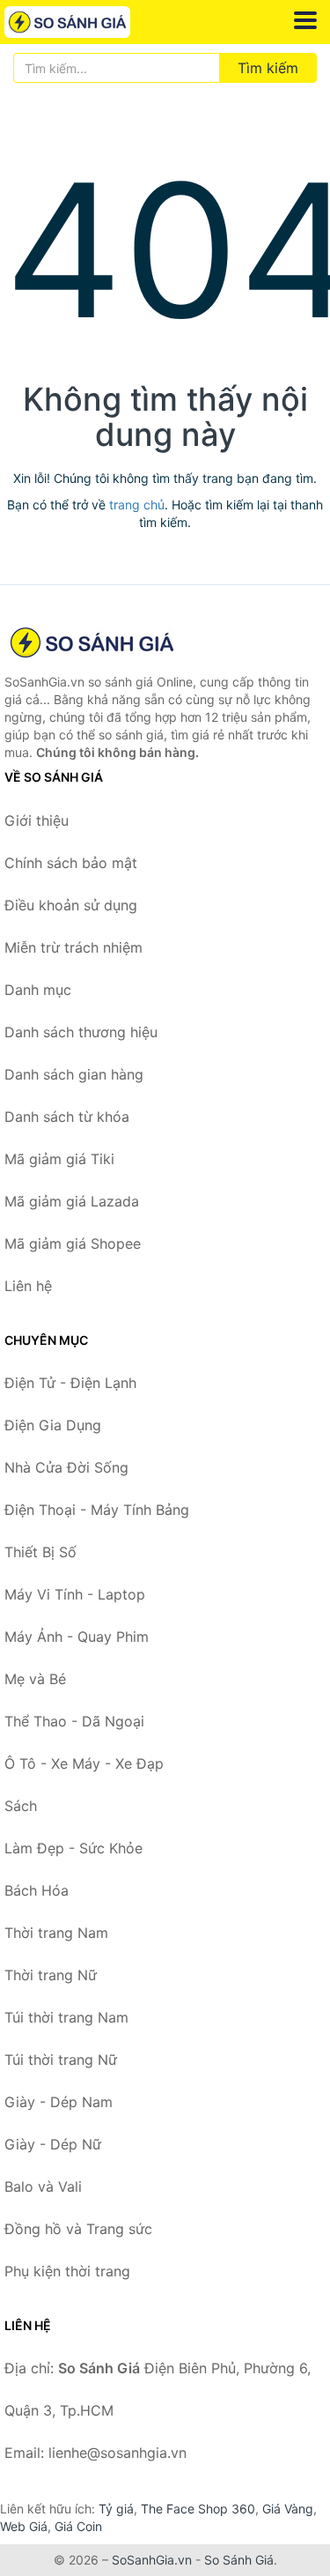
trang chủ (137, 505)
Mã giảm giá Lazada (72, 1201)
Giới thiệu (37, 820)
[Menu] (305, 20)
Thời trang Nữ (51, 1975)
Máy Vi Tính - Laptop (75, 1594)
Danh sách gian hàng (74, 1074)
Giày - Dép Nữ (53, 2144)
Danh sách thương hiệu (81, 1032)
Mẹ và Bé (35, 1679)
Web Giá (24, 2526)
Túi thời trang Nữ (61, 2060)
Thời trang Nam (56, 1933)
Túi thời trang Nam (66, 2017)
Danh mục (38, 990)
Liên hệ (28, 1286)
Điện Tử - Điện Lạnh (70, 1383)
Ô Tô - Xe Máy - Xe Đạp (84, 1763)
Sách (21, 1806)
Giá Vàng (288, 2509)
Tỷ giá (116, 2509)
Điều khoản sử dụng (71, 905)
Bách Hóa (37, 1890)
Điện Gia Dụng (53, 1425)
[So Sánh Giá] (92, 642)
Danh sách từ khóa (67, 1117)
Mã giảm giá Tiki (59, 1159)
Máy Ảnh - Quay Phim (77, 1637)
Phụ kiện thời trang (67, 2271)
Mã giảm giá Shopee (73, 1243)
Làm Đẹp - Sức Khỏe (73, 1848)
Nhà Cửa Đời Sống (66, 1467)
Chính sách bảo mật (71, 863)
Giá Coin (78, 2526)
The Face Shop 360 (198, 2509)
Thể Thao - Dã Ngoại (74, 1721)
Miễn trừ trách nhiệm (73, 947)
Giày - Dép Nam (59, 2102)
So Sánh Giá (239, 2560)
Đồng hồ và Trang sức (78, 2229)
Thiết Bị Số (40, 1552)
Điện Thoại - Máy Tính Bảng (97, 1510)
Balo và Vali (43, 2186)
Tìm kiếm (268, 68)
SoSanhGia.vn (152, 2560)
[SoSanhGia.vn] (92, 22)
